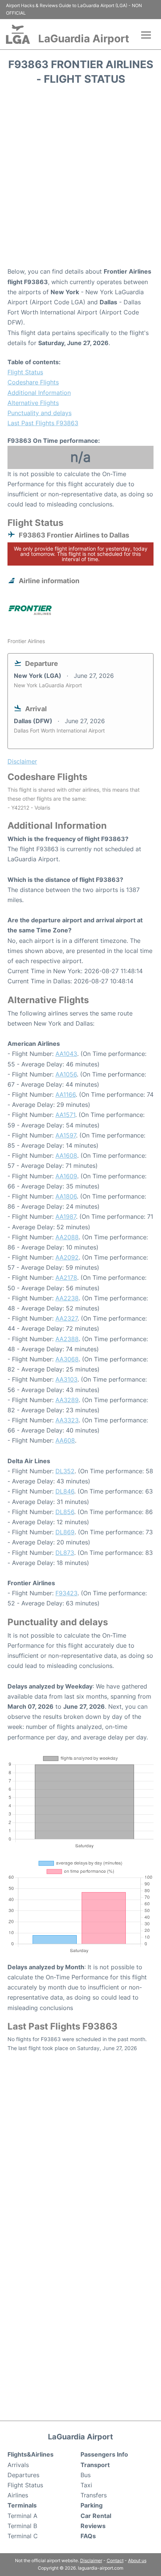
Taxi (86, 2485)
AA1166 (66, 1094)
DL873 (65, 1553)
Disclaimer (91, 2560)
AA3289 (67, 1400)
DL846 (65, 1491)
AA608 (65, 1440)
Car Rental (96, 2516)
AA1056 (66, 1074)
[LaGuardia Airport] (18, 34)
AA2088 (67, 1237)
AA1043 (66, 1054)
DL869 (65, 1532)
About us (137, 2560)
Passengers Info (104, 2454)
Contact (115, 2560)
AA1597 (66, 1135)
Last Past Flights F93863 (43, 423)
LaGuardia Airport (84, 39)
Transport (95, 2465)
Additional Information (39, 393)
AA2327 (66, 1318)
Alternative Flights (33, 403)
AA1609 (66, 1176)
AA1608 (66, 1155)
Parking (92, 2505)
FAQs (88, 2536)
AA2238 (67, 1298)
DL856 (65, 1512)
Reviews (93, 2526)
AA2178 (66, 1278)
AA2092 (67, 1257)
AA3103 (66, 1379)
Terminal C (23, 2536)
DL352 (65, 1471)
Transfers (94, 2495)
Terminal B (22, 2526)
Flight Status (25, 372)
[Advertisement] (80, 179)
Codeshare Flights (33, 382)
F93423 (66, 1593)
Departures (23, 2475)
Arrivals (18, 2465)
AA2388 (67, 1339)
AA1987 (66, 1217)
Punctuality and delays (40, 413)
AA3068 (67, 1359)
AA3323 (67, 1420)
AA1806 (66, 1196)
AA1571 (65, 1115)
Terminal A (22, 2516)
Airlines (18, 2495)
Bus (86, 2475)
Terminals (22, 2505)
